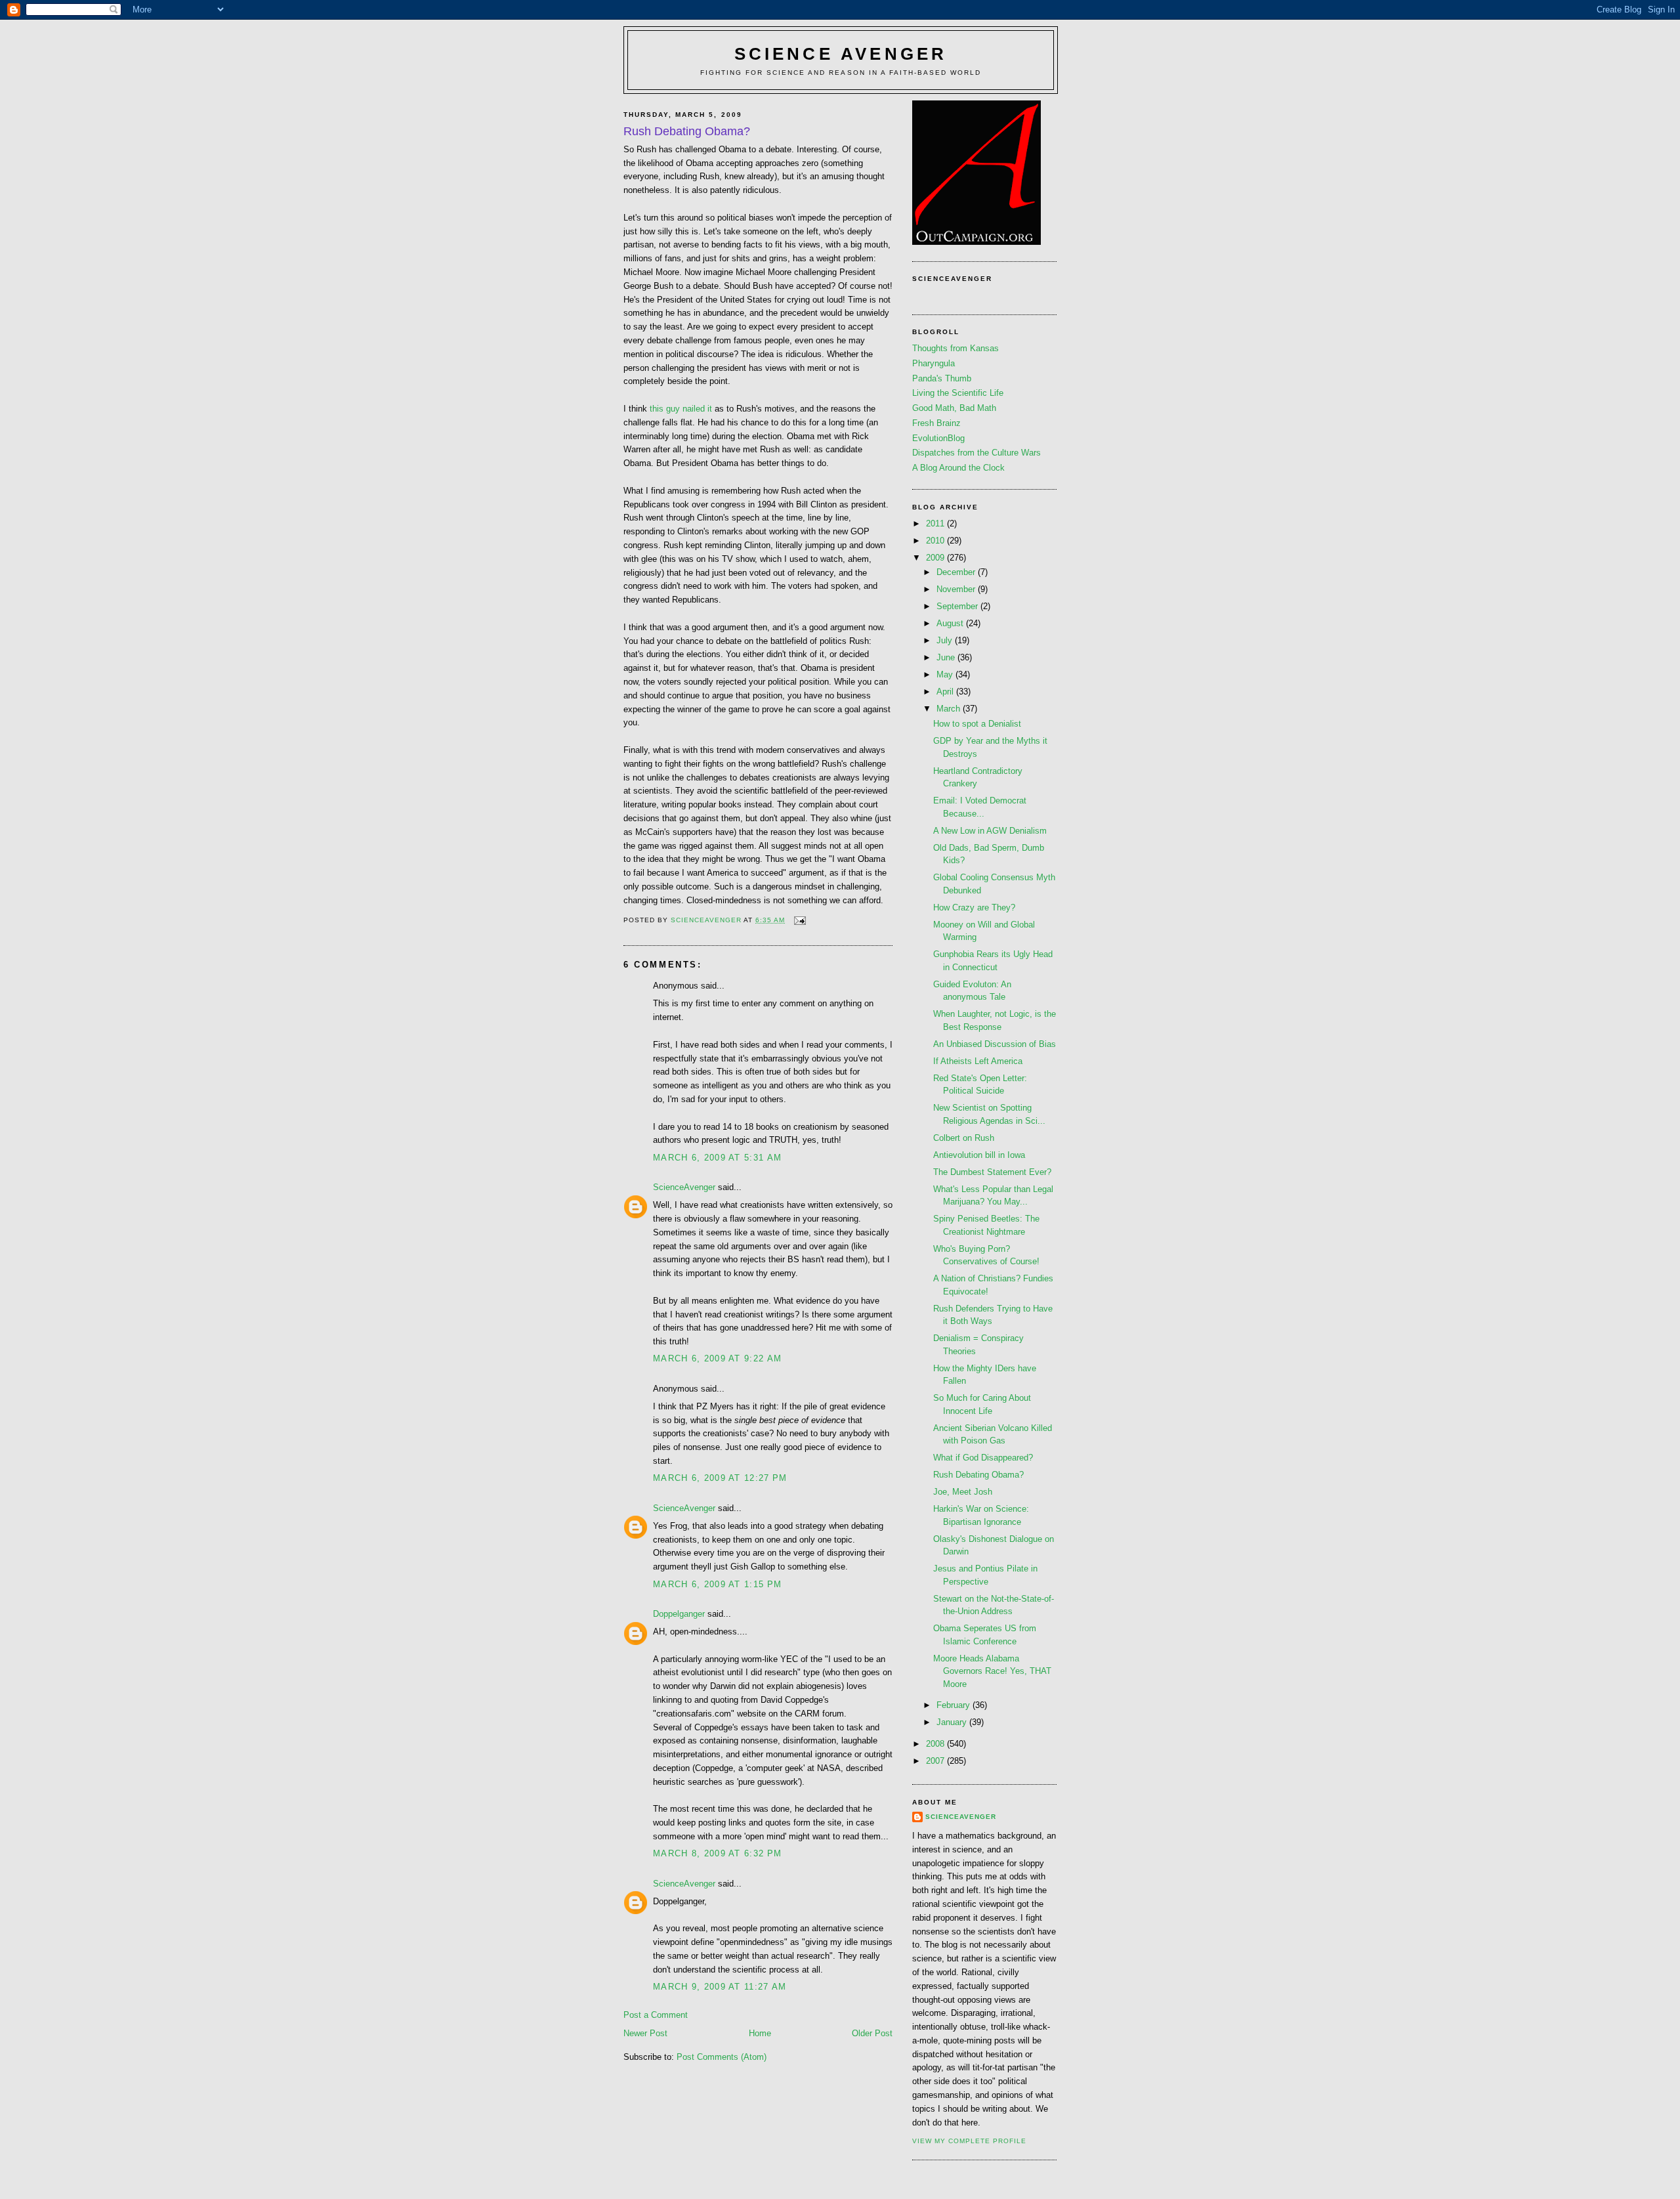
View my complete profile (969, 2141)
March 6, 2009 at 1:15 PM (717, 1584)
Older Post (872, 2033)
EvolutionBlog (938, 438)
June (947, 657)
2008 (936, 1744)
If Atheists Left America (978, 1061)
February (955, 1705)
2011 (936, 523)
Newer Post (645, 2033)
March (950, 709)
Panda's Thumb (942, 378)
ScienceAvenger (684, 1187)
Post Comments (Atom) (722, 2057)
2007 (936, 1761)
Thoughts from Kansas (955, 348)
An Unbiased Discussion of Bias (995, 1044)
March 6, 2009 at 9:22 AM (717, 1358)
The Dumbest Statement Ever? (992, 1172)
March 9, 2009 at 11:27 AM (720, 1987)
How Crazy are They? (974, 907)
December (957, 572)
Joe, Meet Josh (963, 1492)
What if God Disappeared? (983, 1458)
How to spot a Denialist (977, 724)
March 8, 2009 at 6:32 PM (717, 1853)
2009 (936, 558)
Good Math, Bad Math (954, 408)
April (946, 692)
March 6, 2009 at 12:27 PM (720, 1478)
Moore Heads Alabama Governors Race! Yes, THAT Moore (992, 1671)
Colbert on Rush (964, 1138)
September (958, 606)
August (951, 623)
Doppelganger (679, 1614)
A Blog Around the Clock (958, 468)
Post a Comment (656, 2015)
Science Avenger (841, 54)
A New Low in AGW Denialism (990, 831)
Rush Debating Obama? (978, 1475)
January (953, 1722)
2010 (936, 541)
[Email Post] (800, 920)
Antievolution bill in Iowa (979, 1155)
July (946, 640)
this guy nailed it (681, 409)
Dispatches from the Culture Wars (976, 453)
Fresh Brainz (936, 423)
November (957, 589)
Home (760, 2033)
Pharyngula (934, 363)
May (946, 674)
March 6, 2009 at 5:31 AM (717, 1158)
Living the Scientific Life (958, 393)
